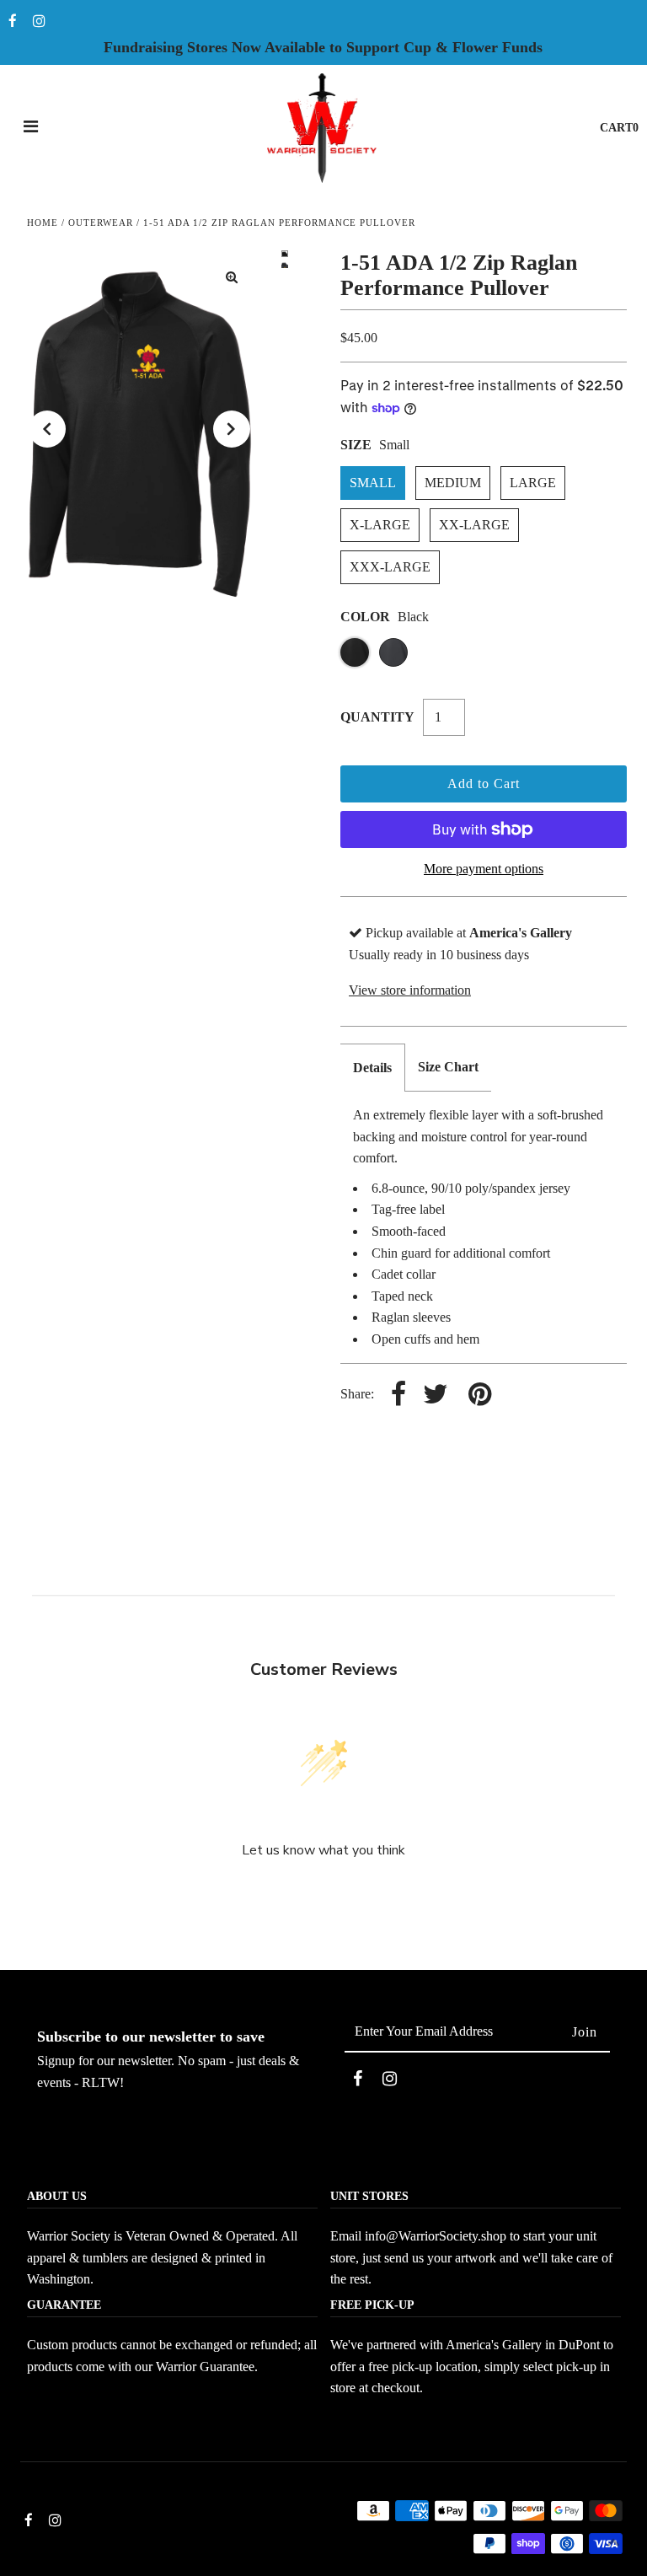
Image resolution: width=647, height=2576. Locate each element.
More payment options (484, 869)
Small (373, 483)
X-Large (380, 525)
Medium (453, 483)
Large (533, 483)
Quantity (377, 717)
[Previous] (47, 429)
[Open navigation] (31, 128)
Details (372, 1068)
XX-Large (474, 525)
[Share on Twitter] (436, 1395)
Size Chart (448, 1067)
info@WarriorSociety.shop (436, 2236)
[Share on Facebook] (398, 1395)
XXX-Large (390, 567)
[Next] (232, 429)
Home (43, 223)
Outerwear (101, 223)
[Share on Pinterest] (480, 1395)
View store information (410, 990)
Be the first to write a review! (323, 1895)
